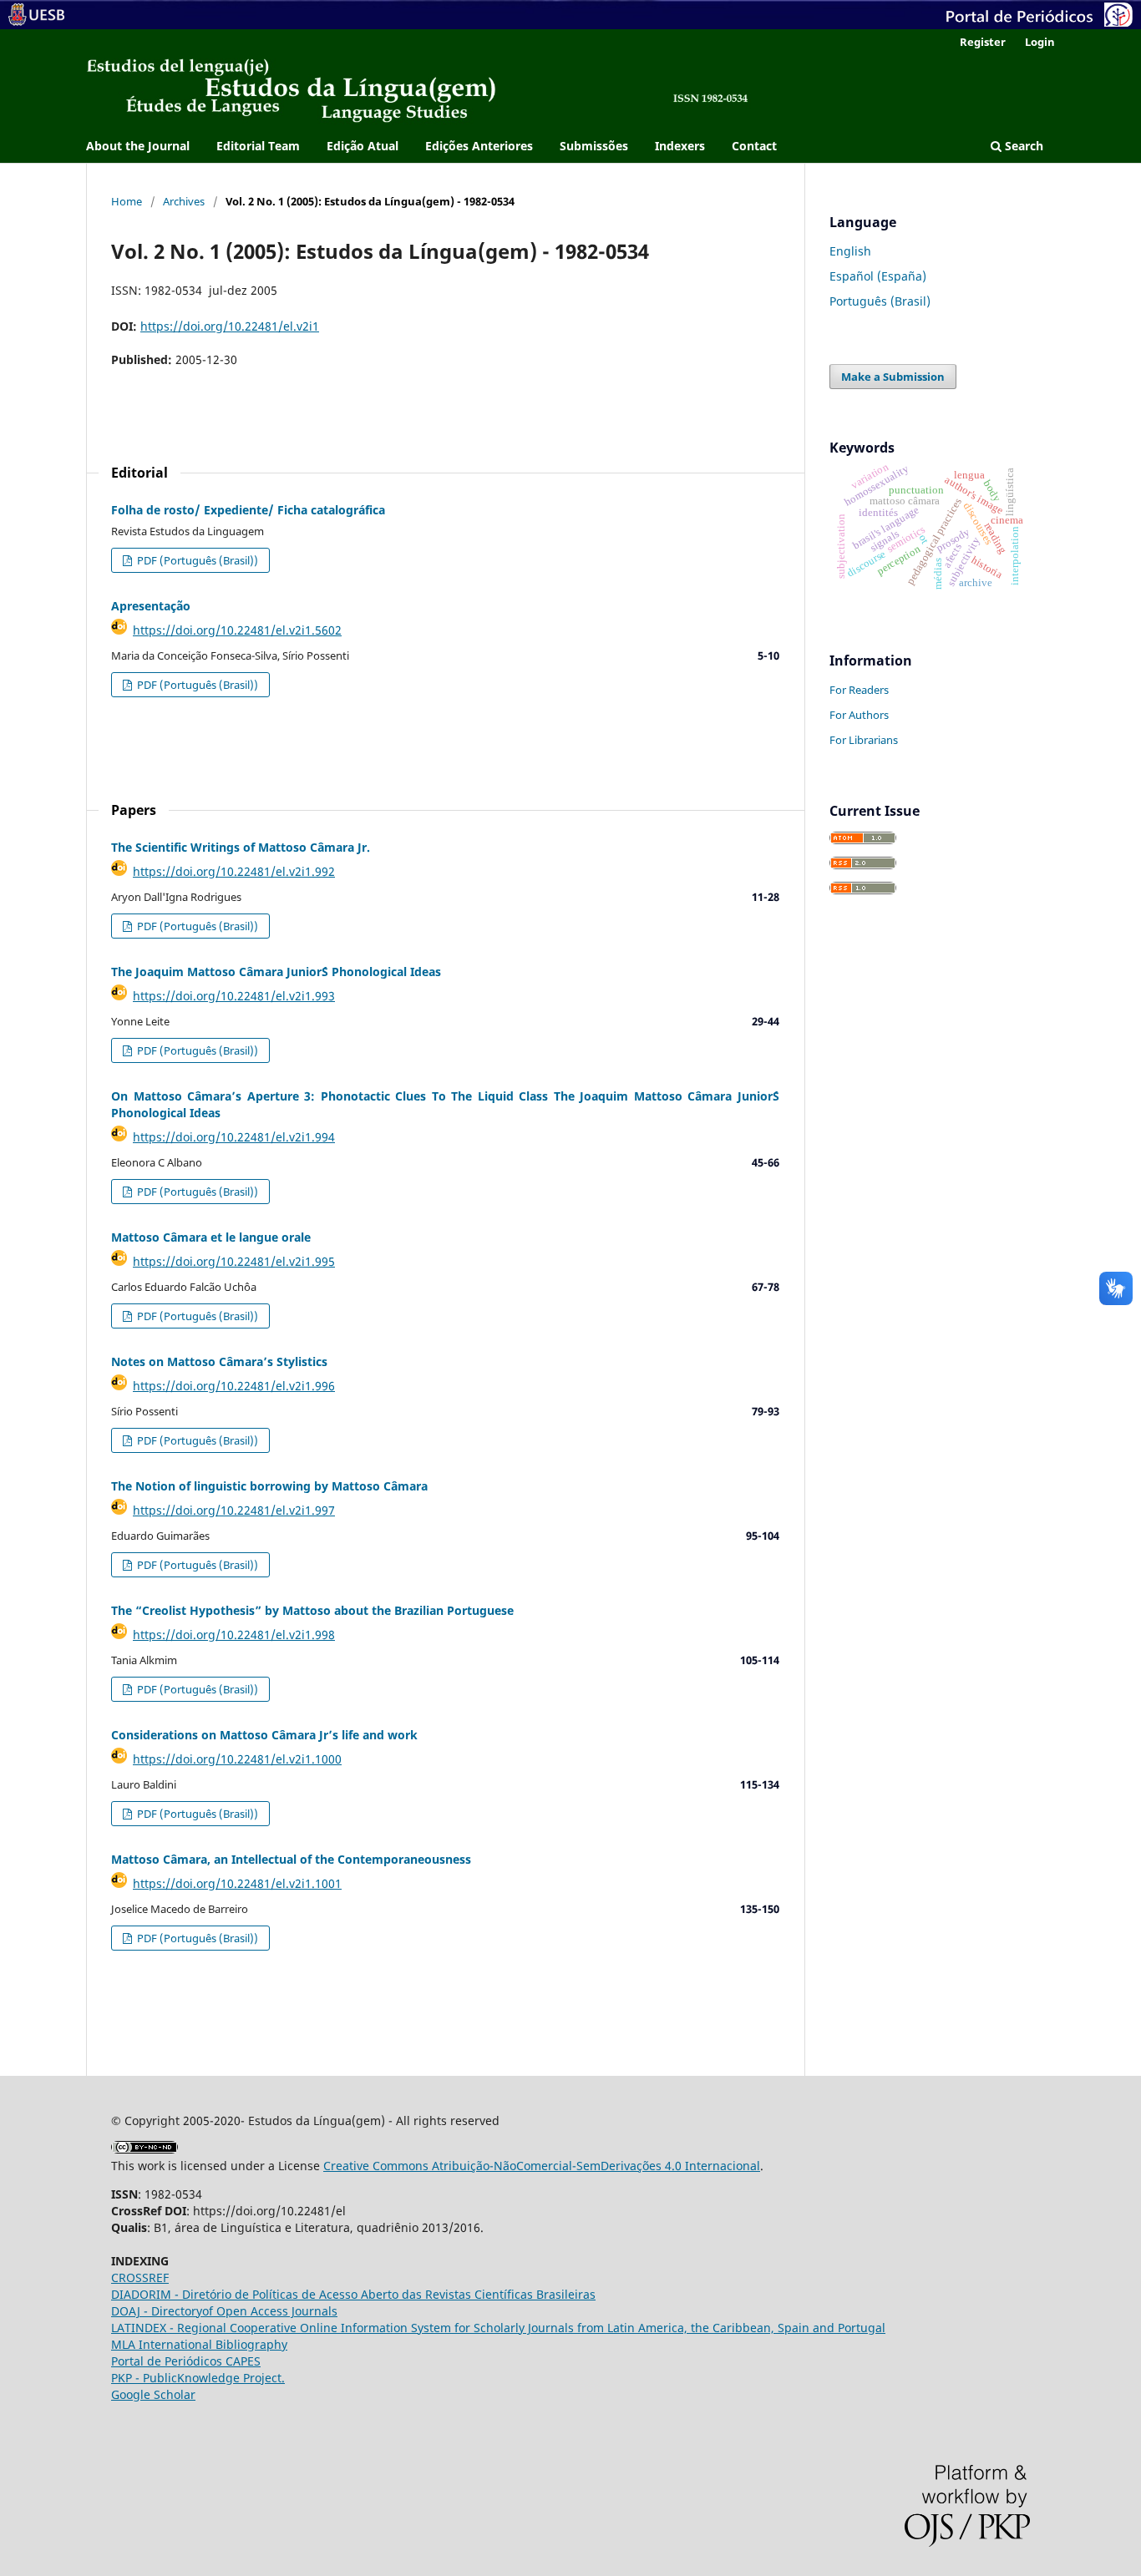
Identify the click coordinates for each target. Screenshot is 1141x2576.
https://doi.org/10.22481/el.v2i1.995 (234, 1261)
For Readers (859, 690)
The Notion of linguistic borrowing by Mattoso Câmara (269, 1486)
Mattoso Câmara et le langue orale (211, 1237)
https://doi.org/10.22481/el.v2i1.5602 (237, 630)
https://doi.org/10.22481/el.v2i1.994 (234, 1137)
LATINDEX (140, 2328)
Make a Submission (893, 377)
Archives (184, 201)
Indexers (680, 146)
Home (127, 201)
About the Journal (138, 146)
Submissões (594, 146)
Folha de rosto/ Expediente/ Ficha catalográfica (248, 510)
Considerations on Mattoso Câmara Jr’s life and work (264, 1735)
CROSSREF (140, 2277)
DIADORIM (141, 2294)
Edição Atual (363, 146)
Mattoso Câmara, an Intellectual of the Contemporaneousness (291, 1859)
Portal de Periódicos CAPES (186, 2361)
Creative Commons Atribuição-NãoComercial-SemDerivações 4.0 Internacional (542, 2166)
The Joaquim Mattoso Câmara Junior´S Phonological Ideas (276, 972)
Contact (754, 146)
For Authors (859, 715)
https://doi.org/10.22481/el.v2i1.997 (234, 1510)
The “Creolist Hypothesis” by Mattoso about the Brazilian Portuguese (312, 1610)
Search (1022, 146)
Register (983, 42)
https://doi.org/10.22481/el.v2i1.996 (234, 1386)
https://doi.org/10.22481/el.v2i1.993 (234, 996)
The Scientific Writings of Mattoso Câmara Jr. (241, 847)
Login (1040, 42)
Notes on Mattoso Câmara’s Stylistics (219, 1361)
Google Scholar (153, 2394)
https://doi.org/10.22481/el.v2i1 (230, 326)
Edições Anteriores (479, 146)
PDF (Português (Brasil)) (196, 560)
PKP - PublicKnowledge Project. (198, 2378)
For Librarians (864, 740)
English (850, 251)
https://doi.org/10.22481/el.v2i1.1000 (237, 1759)
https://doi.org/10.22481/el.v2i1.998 (234, 1635)
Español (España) (878, 276)
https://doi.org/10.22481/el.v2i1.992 (234, 871)
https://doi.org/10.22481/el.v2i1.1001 (237, 1883)
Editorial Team (258, 146)
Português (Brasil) (880, 301)
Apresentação (151, 606)
